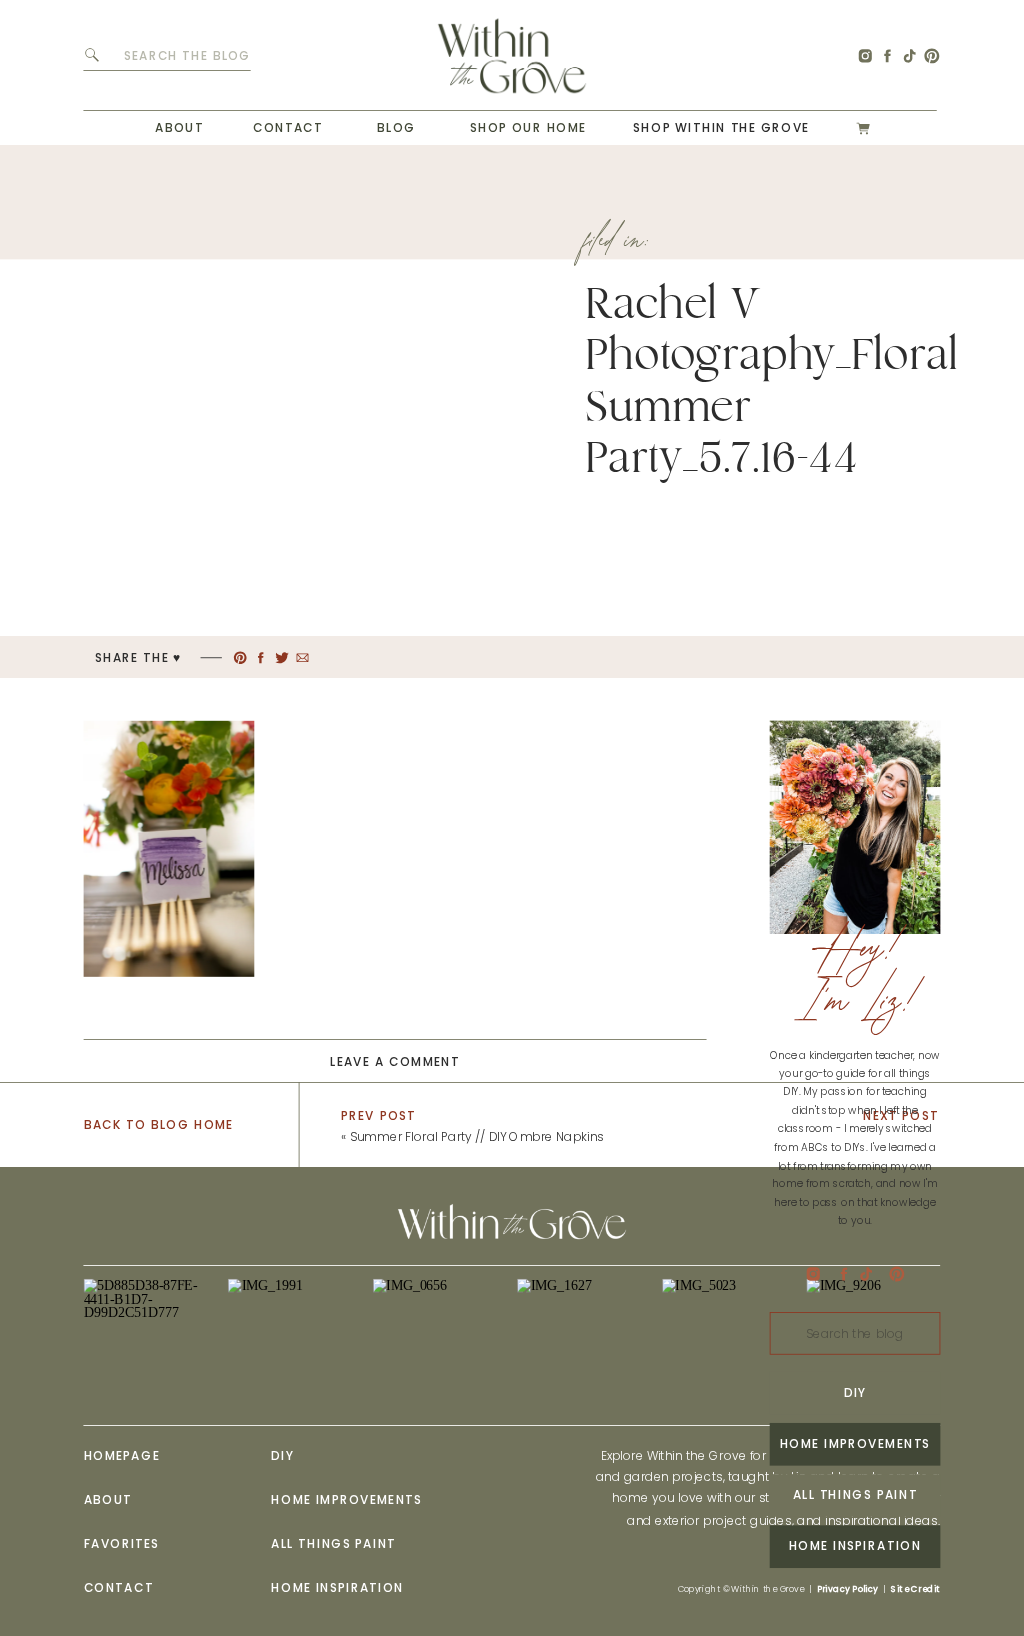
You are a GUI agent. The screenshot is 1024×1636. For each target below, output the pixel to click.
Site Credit (915, 1589)
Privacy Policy (847, 1589)
